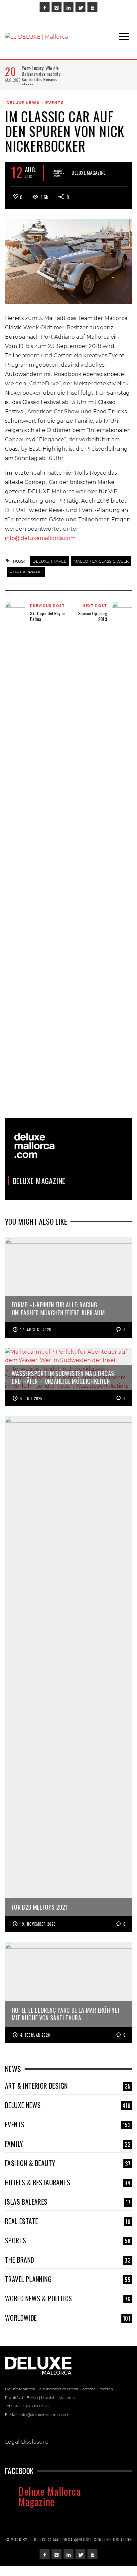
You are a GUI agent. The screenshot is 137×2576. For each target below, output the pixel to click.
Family (68, 2144)
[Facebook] (45, 7)
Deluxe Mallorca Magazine (50, 2496)
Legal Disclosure (27, 2442)
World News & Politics (68, 2298)
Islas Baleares (68, 2202)
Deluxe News (23, 103)
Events (55, 103)
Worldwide (68, 2318)
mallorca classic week (101, 561)
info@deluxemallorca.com (40, 538)
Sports (68, 2240)
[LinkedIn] (68, 7)
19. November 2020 (38, 1924)
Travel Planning (68, 2279)
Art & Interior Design (68, 2086)
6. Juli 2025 (31, 1398)
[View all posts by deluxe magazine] (59, 173)
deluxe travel (49, 561)
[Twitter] (80, 7)
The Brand (68, 2260)
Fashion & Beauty (68, 2163)
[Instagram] (57, 7)
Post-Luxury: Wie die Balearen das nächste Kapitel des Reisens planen (41, 76)
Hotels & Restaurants (68, 2182)
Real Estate (68, 2221)
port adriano (26, 572)
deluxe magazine (88, 172)
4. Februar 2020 (35, 2035)
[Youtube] (92, 7)
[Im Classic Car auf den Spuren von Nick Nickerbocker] (68, 261)
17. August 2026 (36, 1330)
